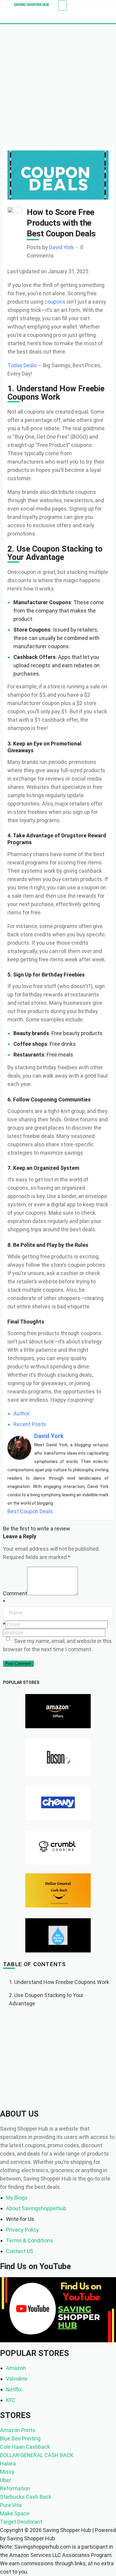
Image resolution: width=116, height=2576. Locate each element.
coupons (55, 302)
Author (22, 1413)
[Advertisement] (58, 85)
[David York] (19, 1447)
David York (61, 247)
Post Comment (18, 1664)
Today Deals (22, 365)
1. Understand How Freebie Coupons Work (59, 1982)
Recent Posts (30, 1424)
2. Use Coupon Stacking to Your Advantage (46, 1999)
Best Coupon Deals (30, 1511)
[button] (62, 6)
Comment (15, 1593)
